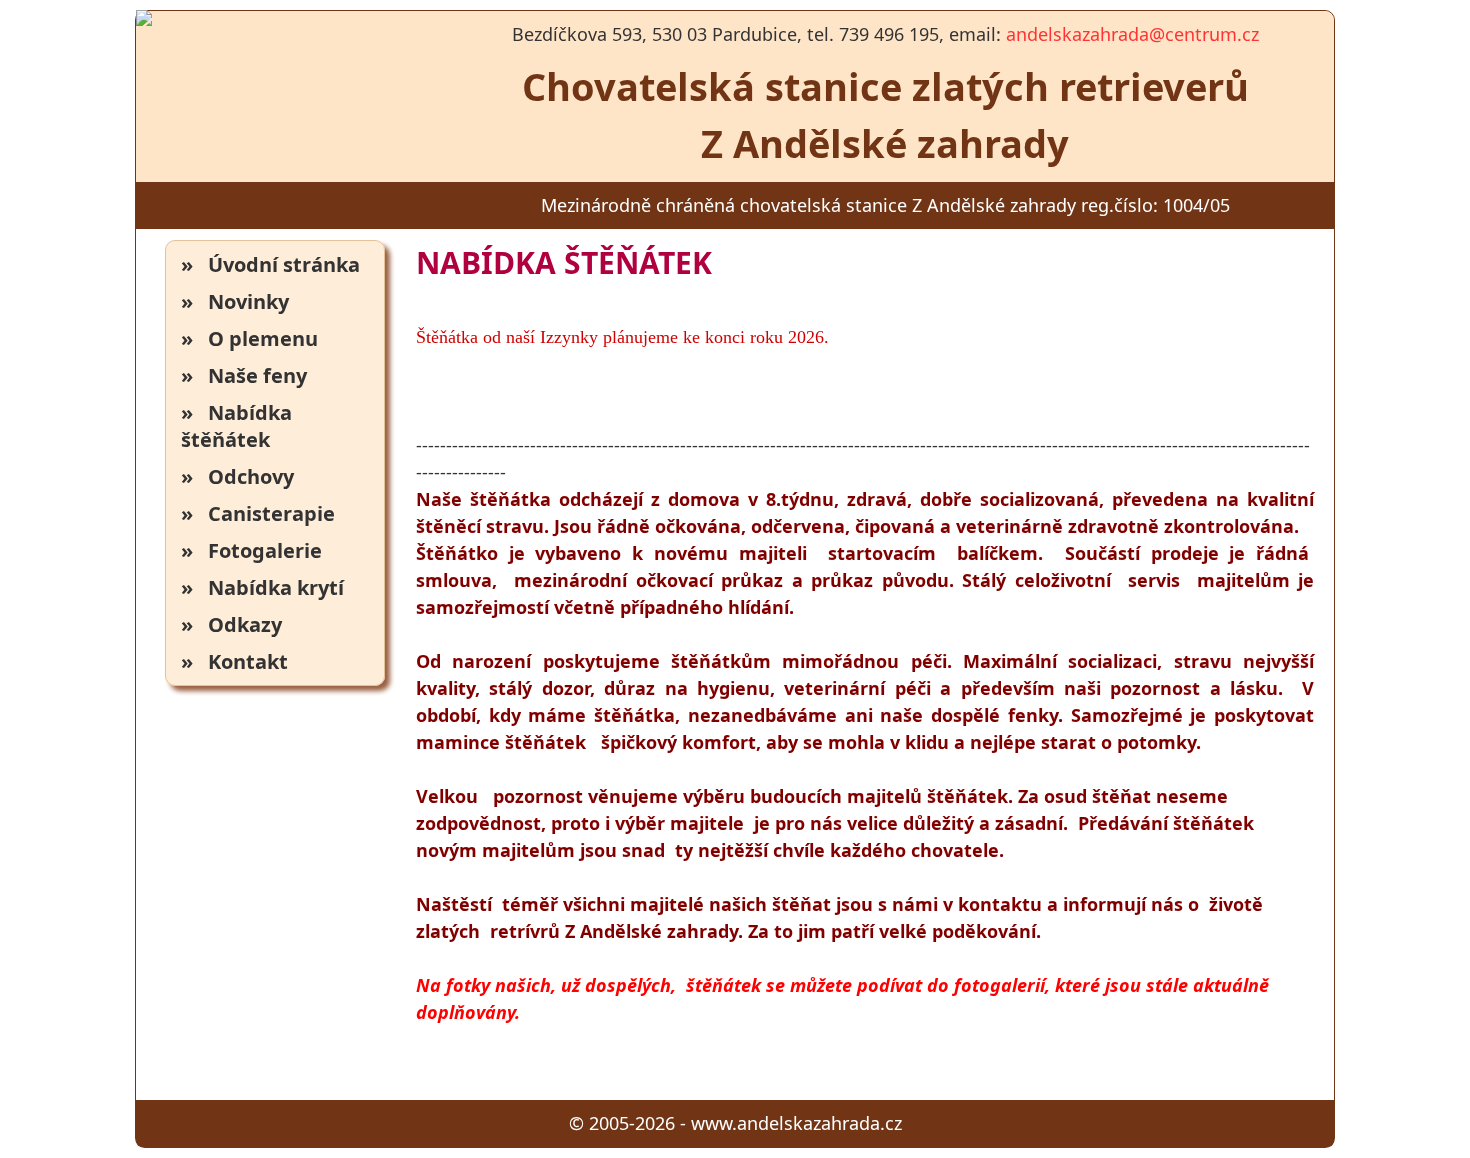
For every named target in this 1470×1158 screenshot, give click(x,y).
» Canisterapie (258, 513)
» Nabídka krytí (262, 587)
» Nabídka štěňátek (236, 426)
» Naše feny (244, 375)
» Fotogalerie (251, 550)
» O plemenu (249, 338)
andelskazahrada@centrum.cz (1132, 34)
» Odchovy (237, 476)
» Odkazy (231, 624)
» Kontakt (234, 661)
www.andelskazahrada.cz (796, 1123)
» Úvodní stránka (270, 264)
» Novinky (235, 301)
